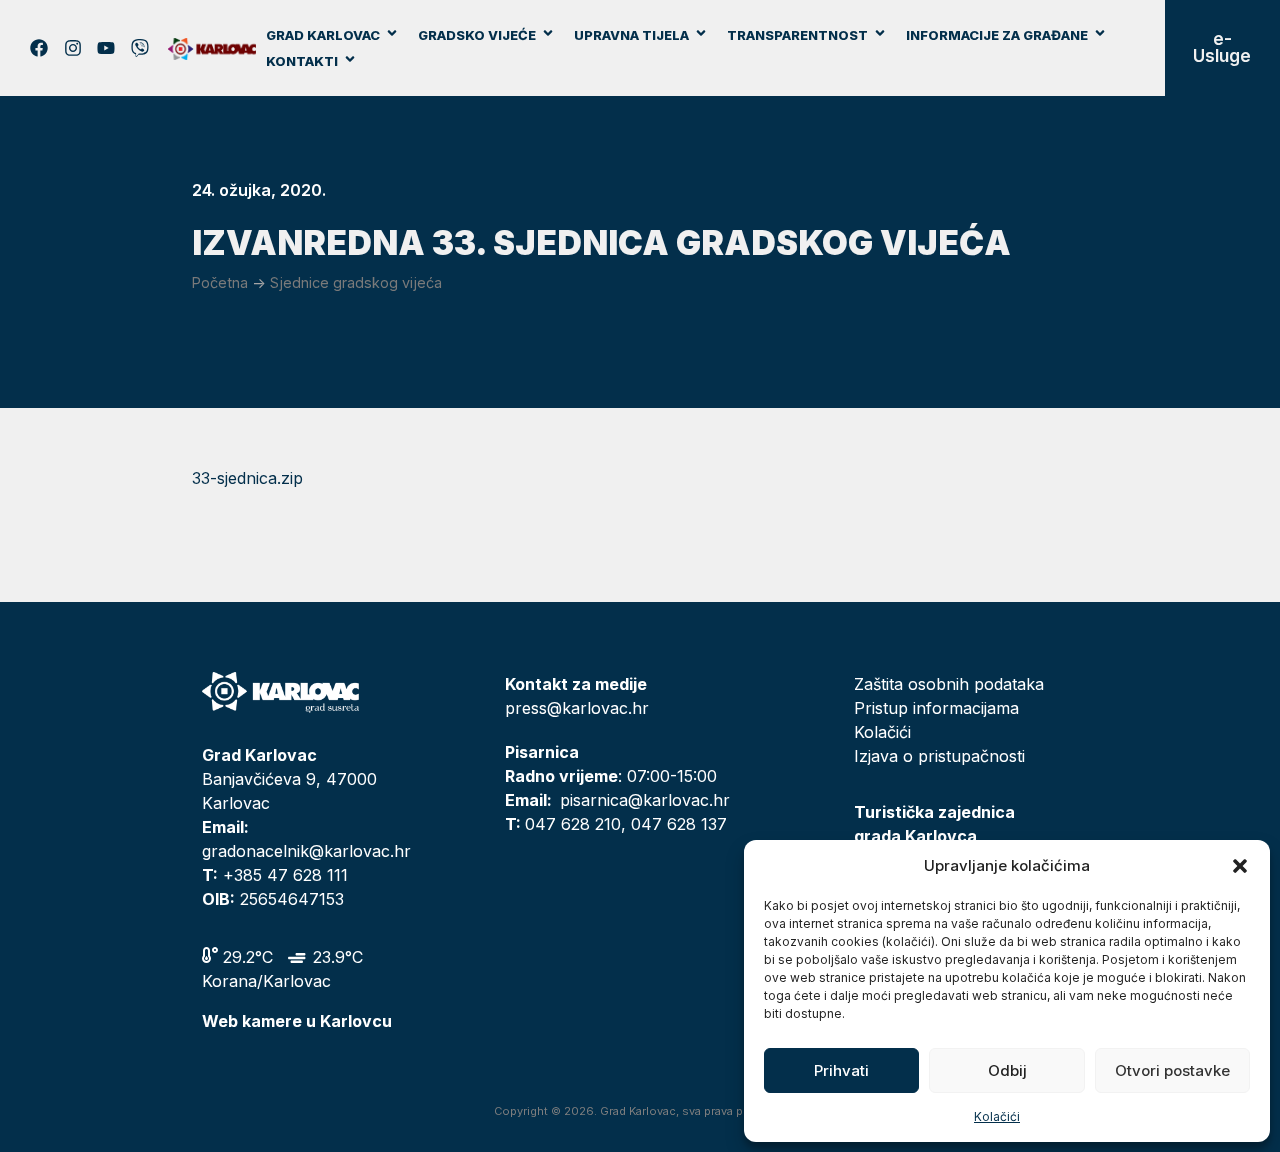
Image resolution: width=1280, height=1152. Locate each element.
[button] (1240, 866)
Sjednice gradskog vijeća (356, 282)
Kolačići (997, 1116)
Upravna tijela (631, 35)
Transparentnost (797, 35)
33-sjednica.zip (247, 478)
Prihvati (841, 1070)
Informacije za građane (997, 35)
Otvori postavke (1172, 1070)
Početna (220, 282)
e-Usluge (1222, 47)
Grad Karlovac (323, 35)
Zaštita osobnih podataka (949, 684)
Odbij (1007, 1070)
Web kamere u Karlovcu (297, 1021)
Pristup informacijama (936, 708)
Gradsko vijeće (477, 35)
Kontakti (302, 61)
